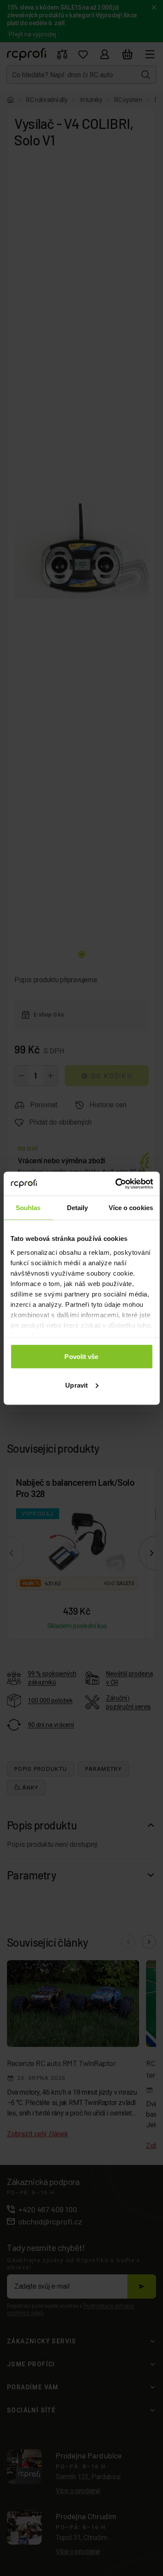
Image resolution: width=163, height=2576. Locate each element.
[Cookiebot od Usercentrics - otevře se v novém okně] (116, 1184)
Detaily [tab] (78, 1208)
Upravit (77, 1385)
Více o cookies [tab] (131, 1208)
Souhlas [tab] (28, 1208)
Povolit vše (81, 1357)
